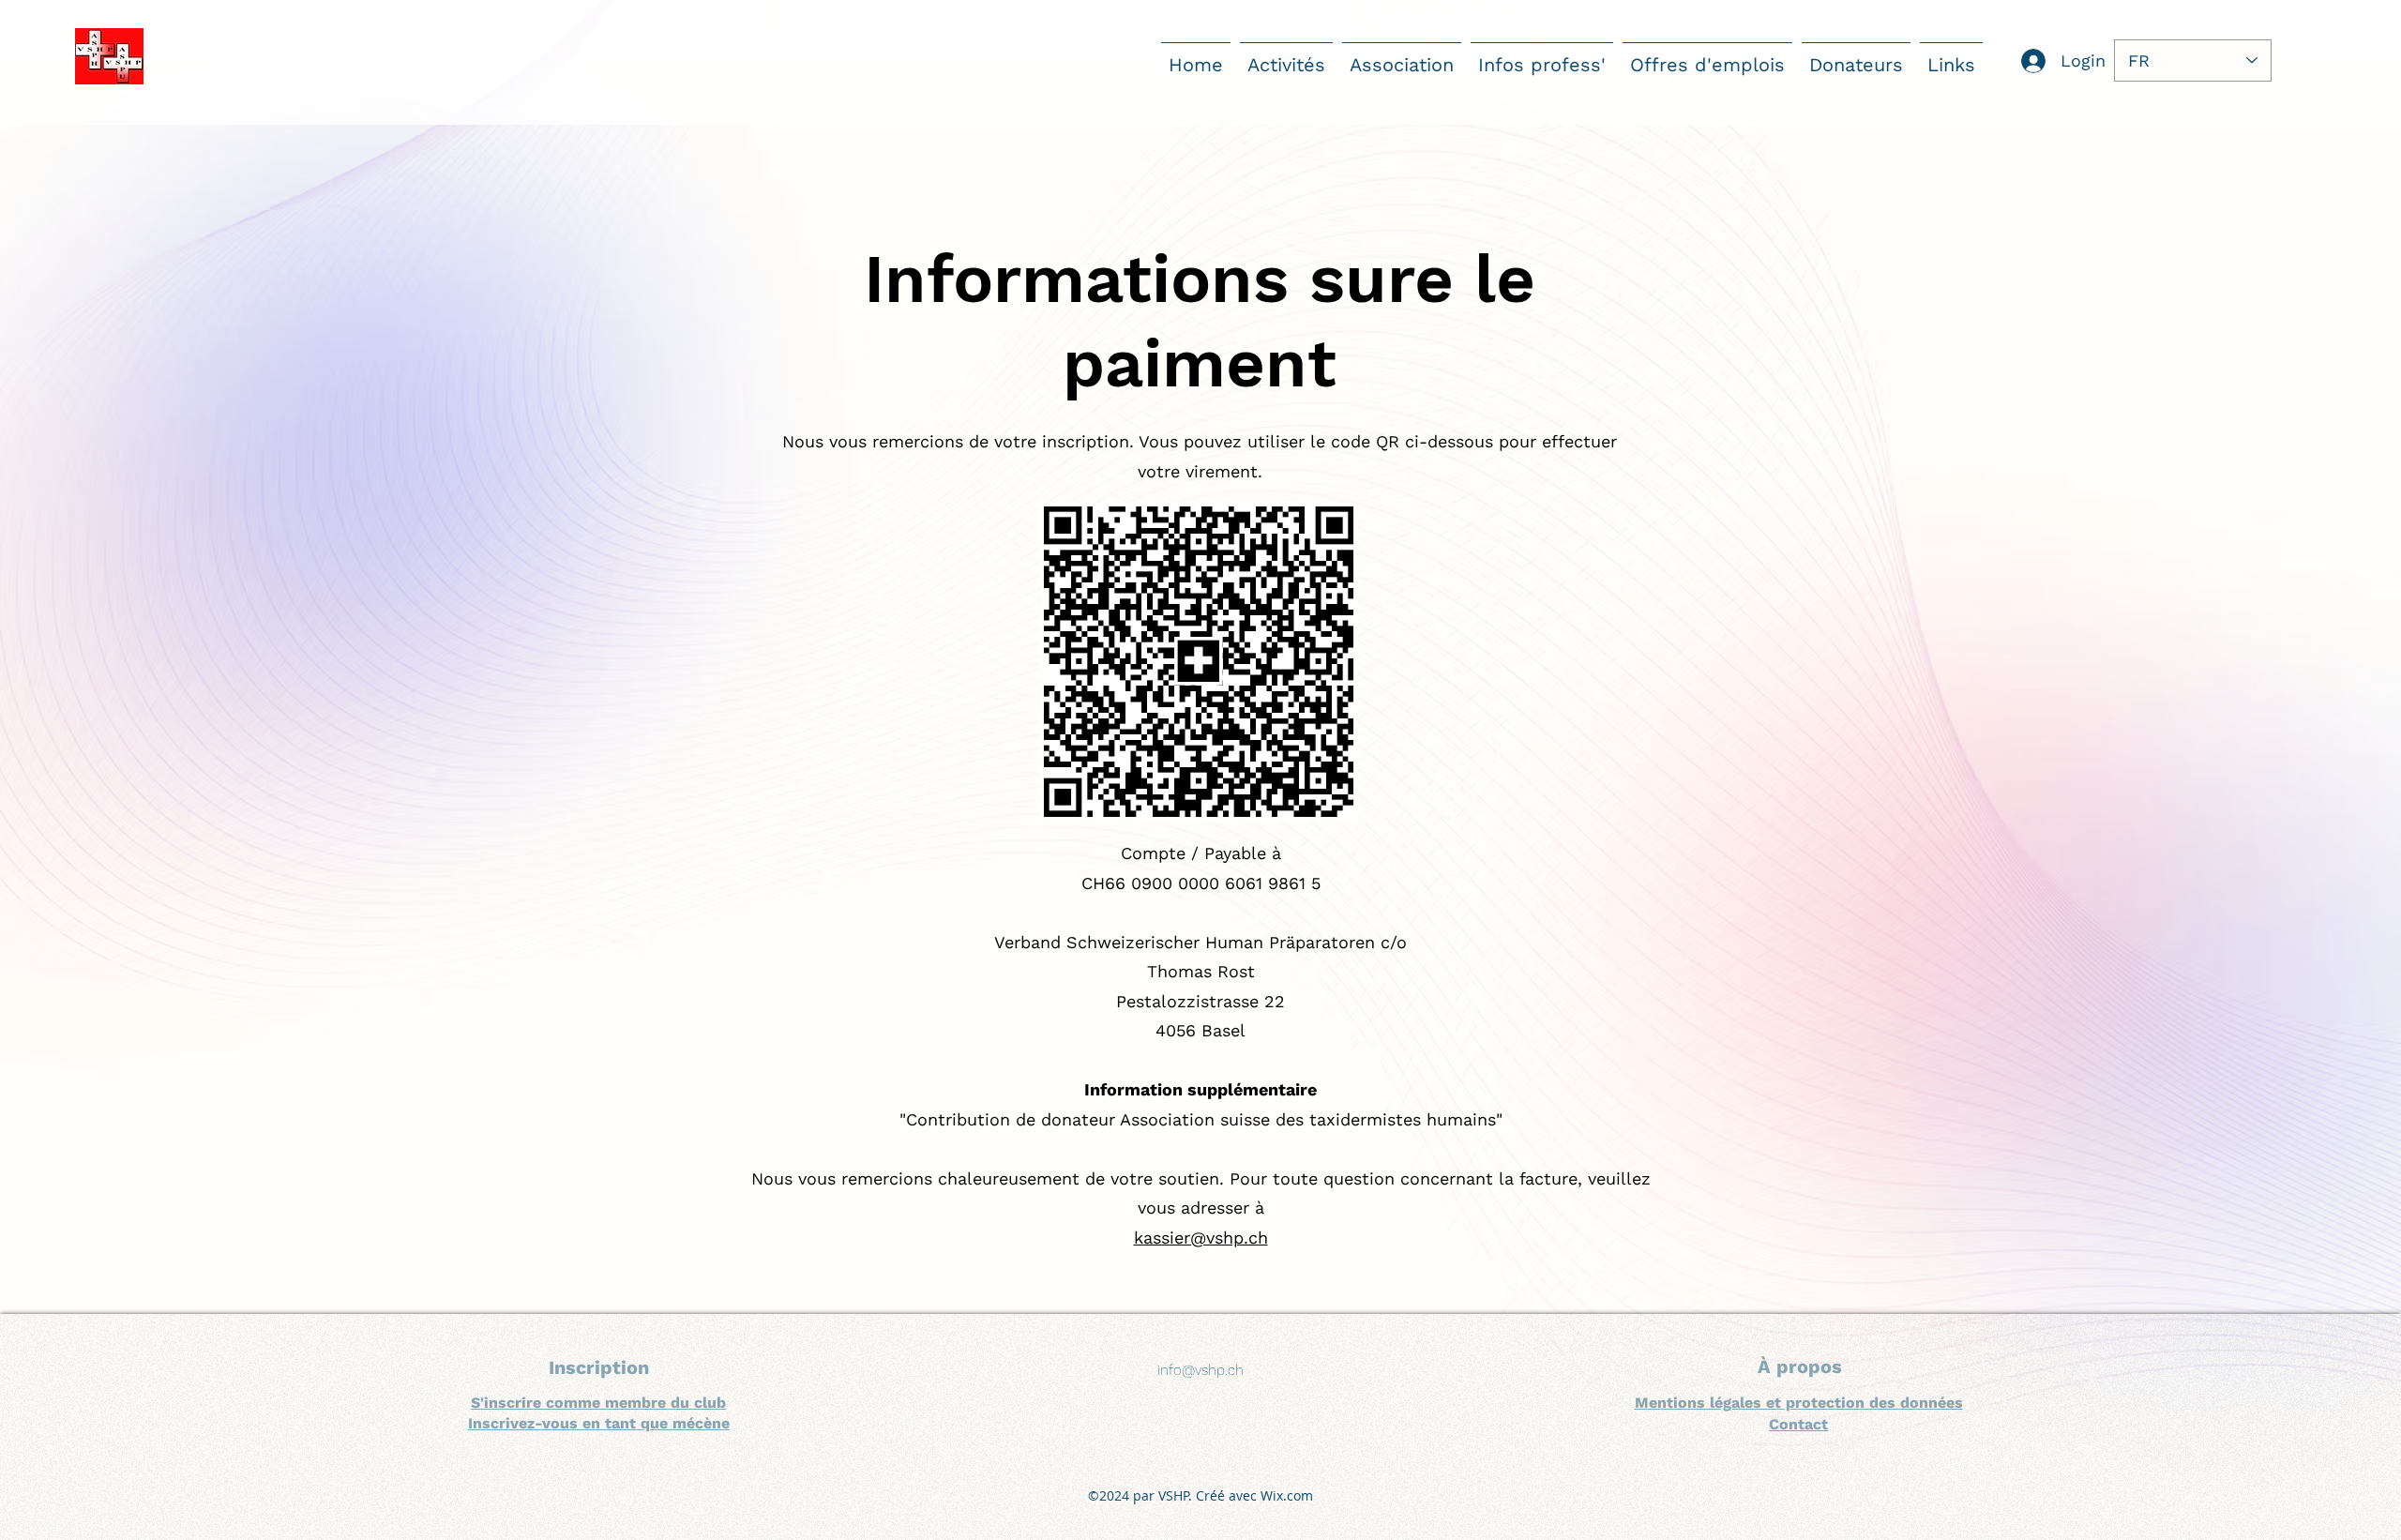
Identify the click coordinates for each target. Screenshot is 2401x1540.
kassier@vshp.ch (1201, 1238)
